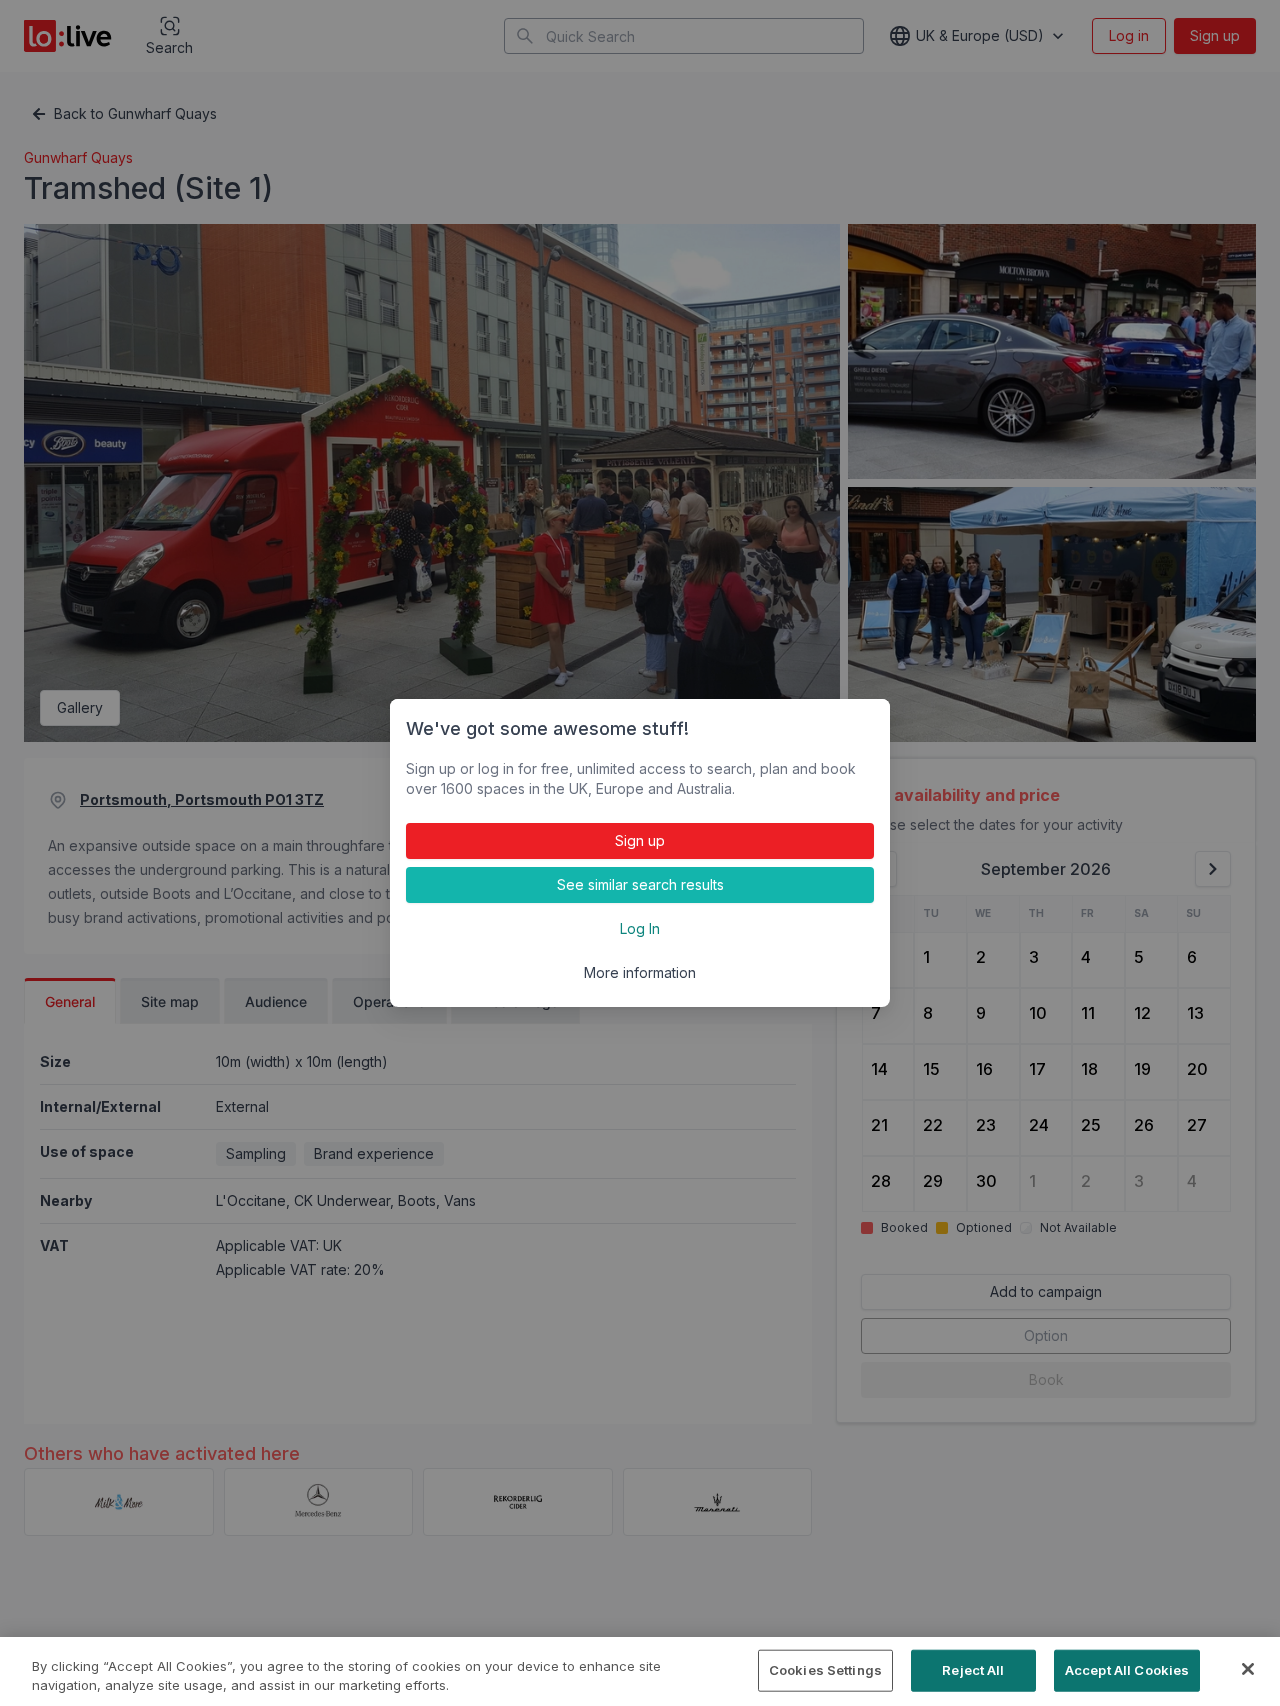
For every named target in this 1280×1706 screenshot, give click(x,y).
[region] (640, 1671)
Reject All (973, 1670)
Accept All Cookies (1127, 1670)
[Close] (1248, 1669)
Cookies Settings (825, 1670)
